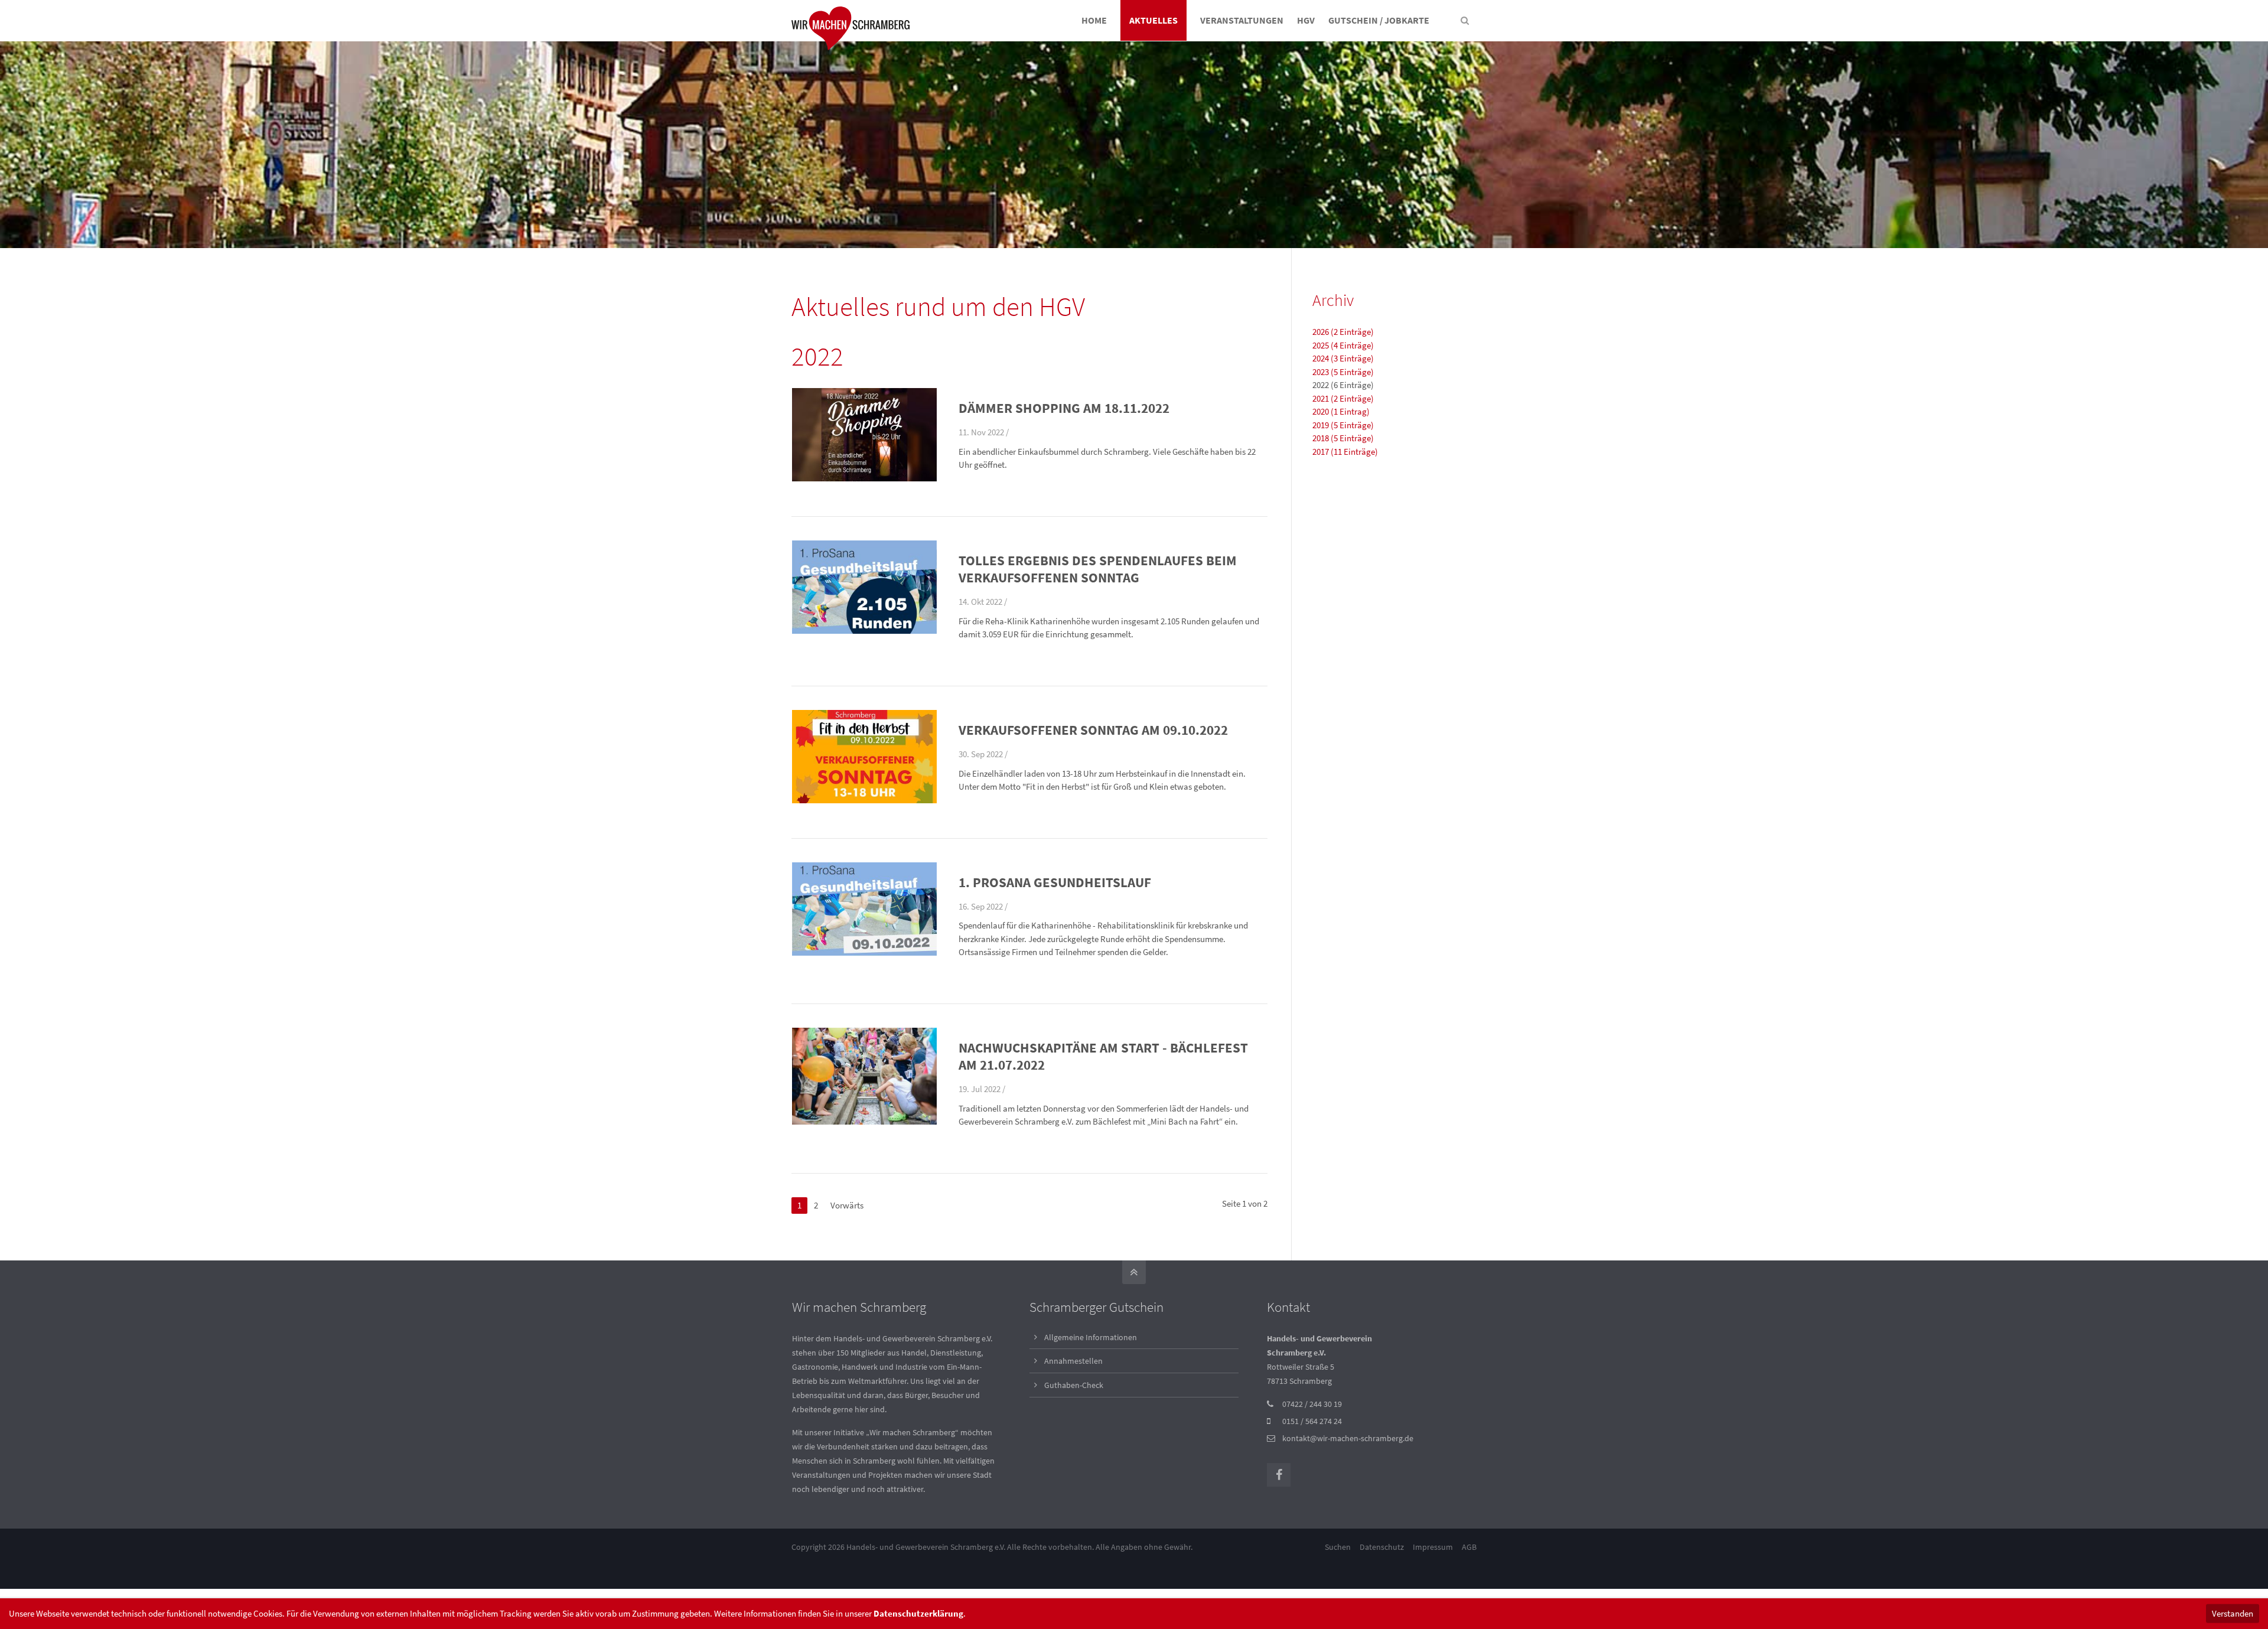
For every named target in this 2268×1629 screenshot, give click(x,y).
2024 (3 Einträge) (1343, 358)
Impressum (1433, 1547)
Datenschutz (1382, 1547)
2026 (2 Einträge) (1343, 332)
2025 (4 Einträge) (1343, 345)
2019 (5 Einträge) (1343, 425)
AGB (1469, 1547)
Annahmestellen (1073, 1361)
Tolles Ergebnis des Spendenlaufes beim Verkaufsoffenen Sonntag (1098, 569)
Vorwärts (847, 1205)
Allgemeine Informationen (1091, 1337)
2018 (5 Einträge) (1343, 438)
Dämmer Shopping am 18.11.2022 (1064, 408)
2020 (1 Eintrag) (1341, 411)
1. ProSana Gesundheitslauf (1055, 882)
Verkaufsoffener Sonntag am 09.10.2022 (1093, 730)
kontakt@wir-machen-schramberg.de (1348, 1438)
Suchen (1338, 1547)
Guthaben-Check (1074, 1385)
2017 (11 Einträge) (1345, 452)
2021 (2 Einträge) (1343, 398)
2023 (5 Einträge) (1343, 372)
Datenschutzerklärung (918, 1613)
